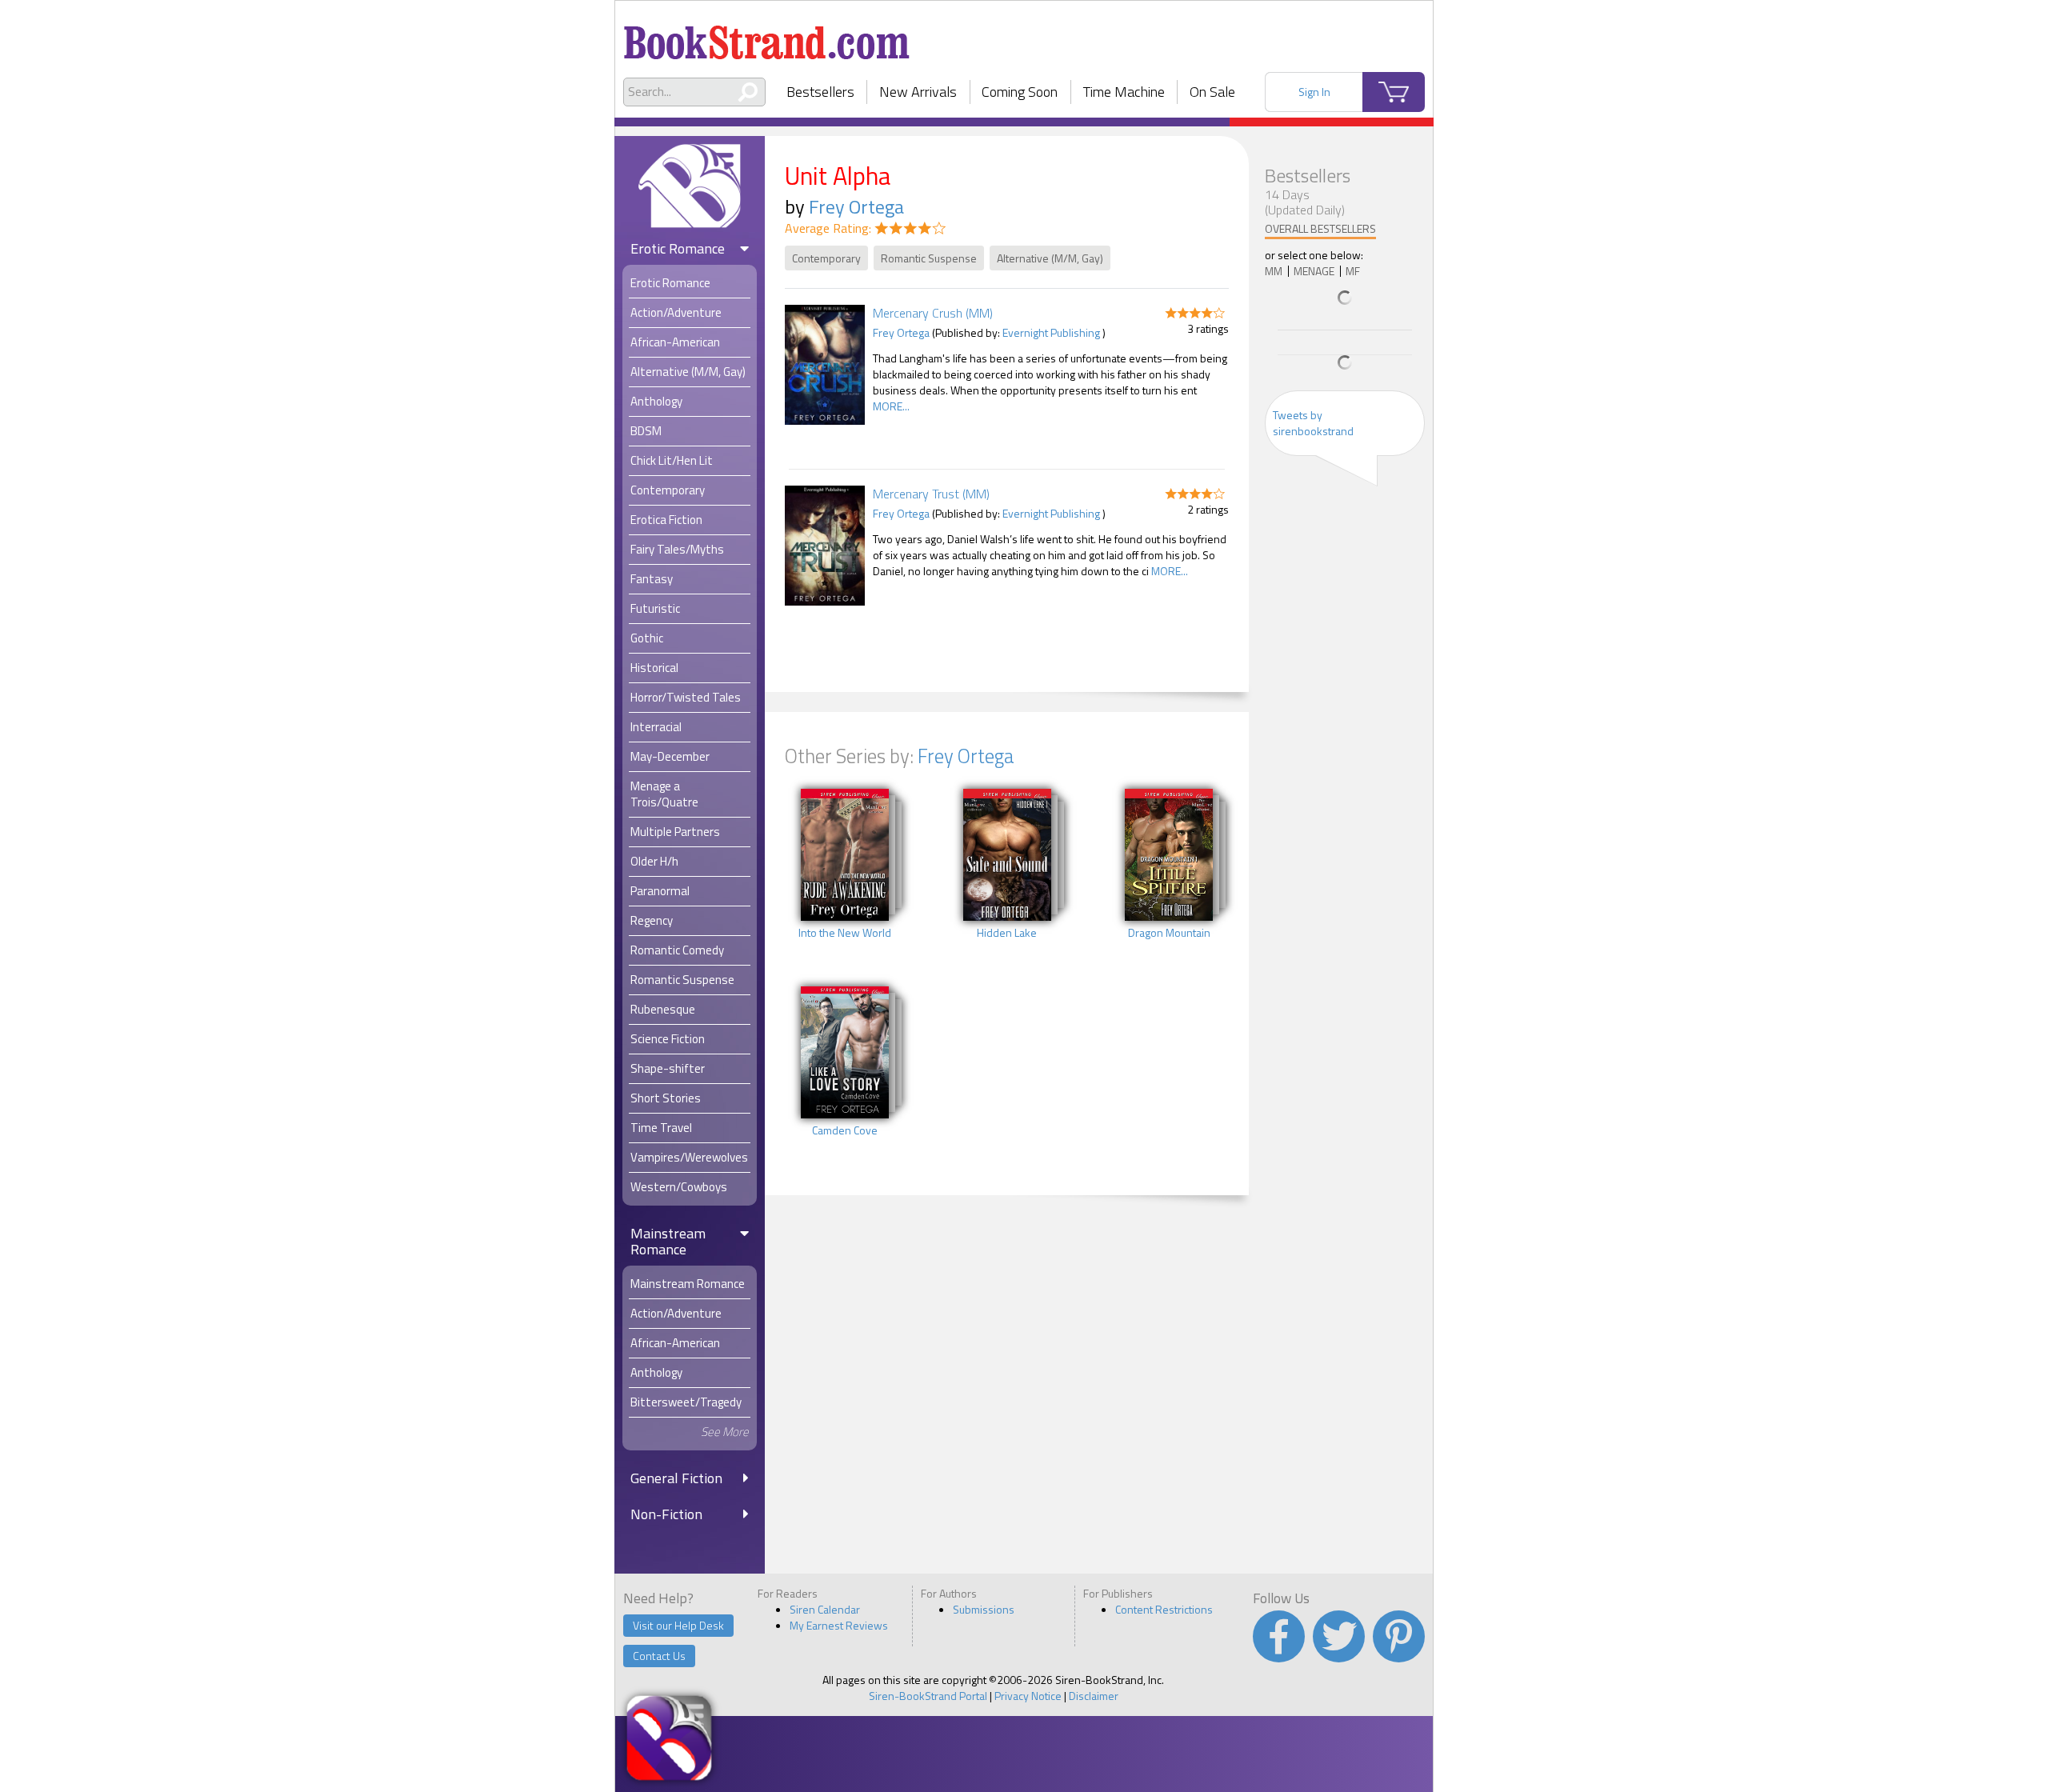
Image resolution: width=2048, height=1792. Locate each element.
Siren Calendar (825, 1609)
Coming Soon (1020, 92)
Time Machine (1124, 92)
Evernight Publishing (1051, 332)
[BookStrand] (767, 36)
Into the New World (845, 933)
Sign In (1314, 92)
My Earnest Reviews (839, 1625)
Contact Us (659, 1656)
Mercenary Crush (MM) (933, 313)
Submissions (984, 1609)
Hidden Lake (1007, 933)
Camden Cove (845, 1130)
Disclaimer (1094, 1696)
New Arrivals (918, 92)
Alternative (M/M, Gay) (1050, 258)
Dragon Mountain (1169, 933)
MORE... (891, 406)
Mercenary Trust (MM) (931, 494)
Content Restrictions (1164, 1609)
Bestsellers (820, 92)
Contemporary (826, 258)
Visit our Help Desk (678, 1625)
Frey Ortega (856, 206)
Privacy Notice (1028, 1696)
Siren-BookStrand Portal (928, 1696)
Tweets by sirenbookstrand (1313, 423)
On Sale (1212, 92)
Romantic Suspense (929, 258)
